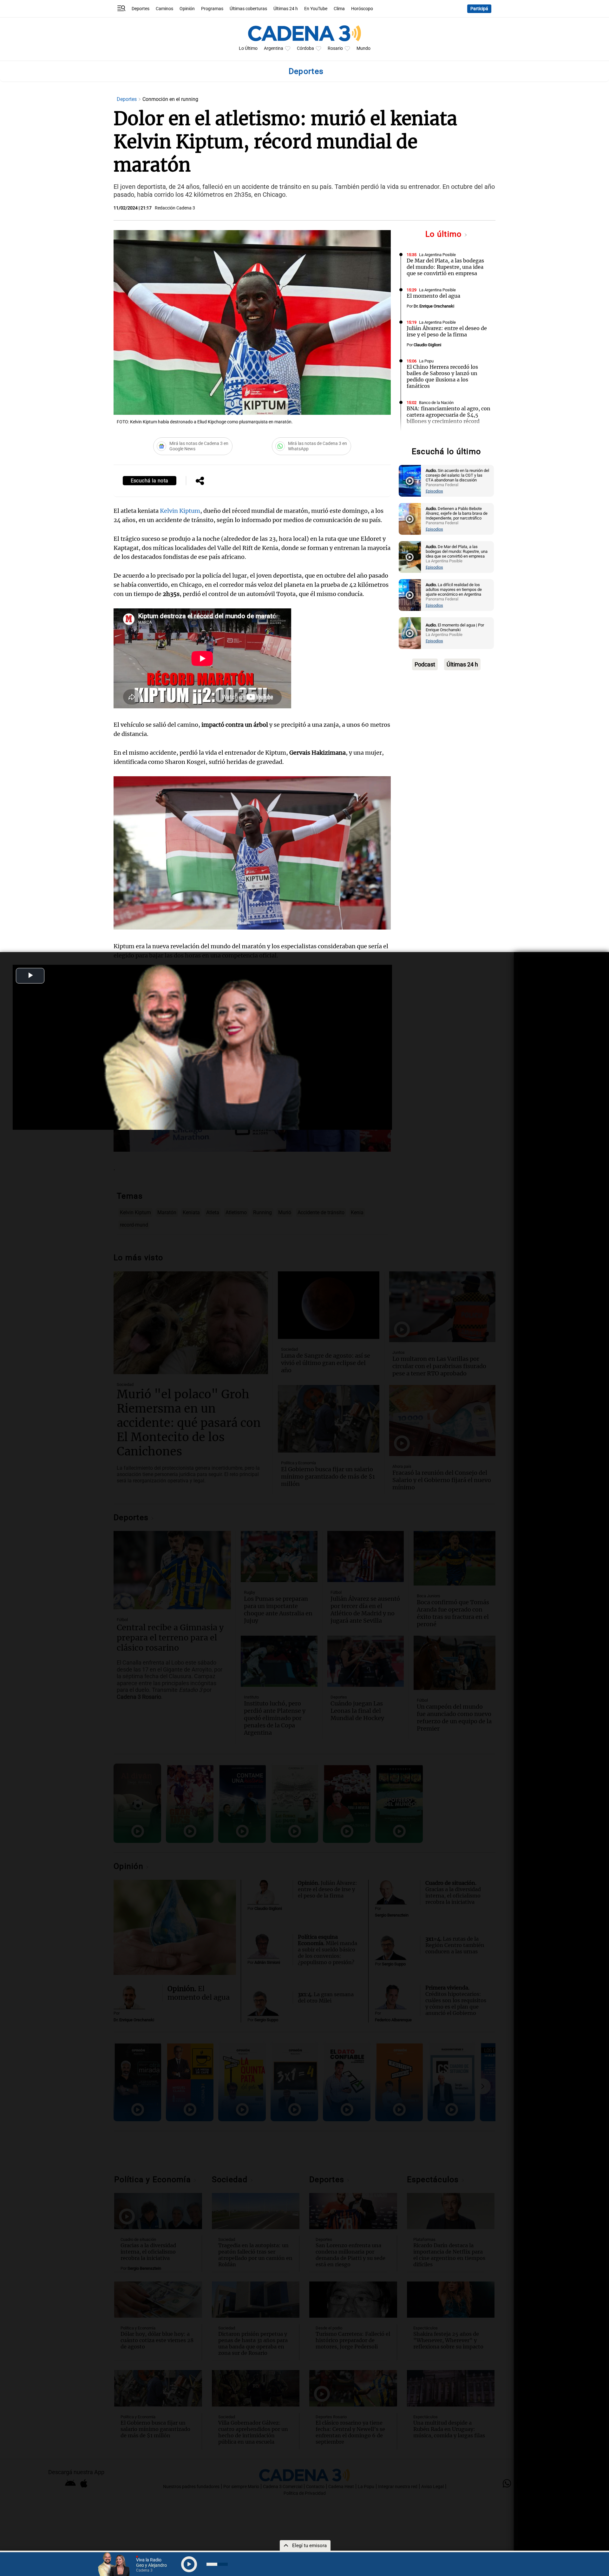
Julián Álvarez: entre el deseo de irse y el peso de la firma (447, 331)
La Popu (426, 361)
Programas (212, 9)
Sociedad (427, 438)
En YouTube (316, 9)
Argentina (274, 48)
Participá (479, 9)
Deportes (141, 9)
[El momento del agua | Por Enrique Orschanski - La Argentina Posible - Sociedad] (410, 633)
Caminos (164, 9)
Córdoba (305, 48)
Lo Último (248, 48)
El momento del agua (433, 296)
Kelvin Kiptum (180, 511)
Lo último (445, 234)
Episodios (434, 491)
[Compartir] (200, 481)
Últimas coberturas (248, 9)
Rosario (335, 48)
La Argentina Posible (437, 255)
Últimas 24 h (286, 9)
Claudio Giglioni (427, 345)
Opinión (187, 9)
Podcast (425, 664)
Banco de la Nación (436, 403)
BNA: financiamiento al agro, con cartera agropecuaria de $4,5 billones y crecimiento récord (449, 415)
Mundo (363, 48)
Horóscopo (362, 9)
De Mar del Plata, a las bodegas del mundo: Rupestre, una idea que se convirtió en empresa (445, 267)
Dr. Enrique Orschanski (434, 306)
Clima (339, 9)
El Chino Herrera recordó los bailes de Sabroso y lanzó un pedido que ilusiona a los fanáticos (442, 376)
